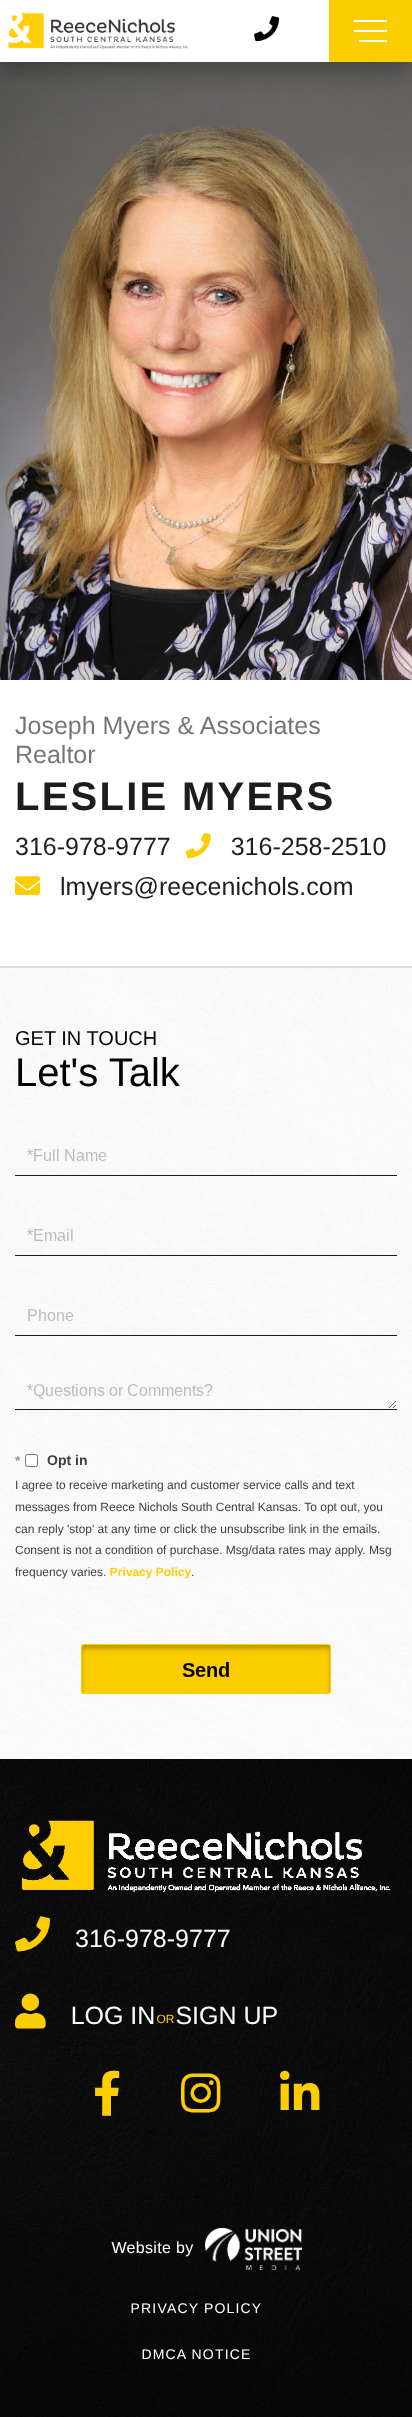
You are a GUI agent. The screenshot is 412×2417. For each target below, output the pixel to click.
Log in (113, 2016)
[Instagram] (200, 2105)
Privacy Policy (150, 1572)
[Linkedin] (299, 2105)
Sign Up (226, 2016)
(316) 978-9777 (274, 30)
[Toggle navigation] (370, 31)
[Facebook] (107, 2105)
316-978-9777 (93, 847)
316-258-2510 (309, 847)
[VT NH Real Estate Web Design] (206, 2249)
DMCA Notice (196, 2354)
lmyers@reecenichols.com (207, 887)
